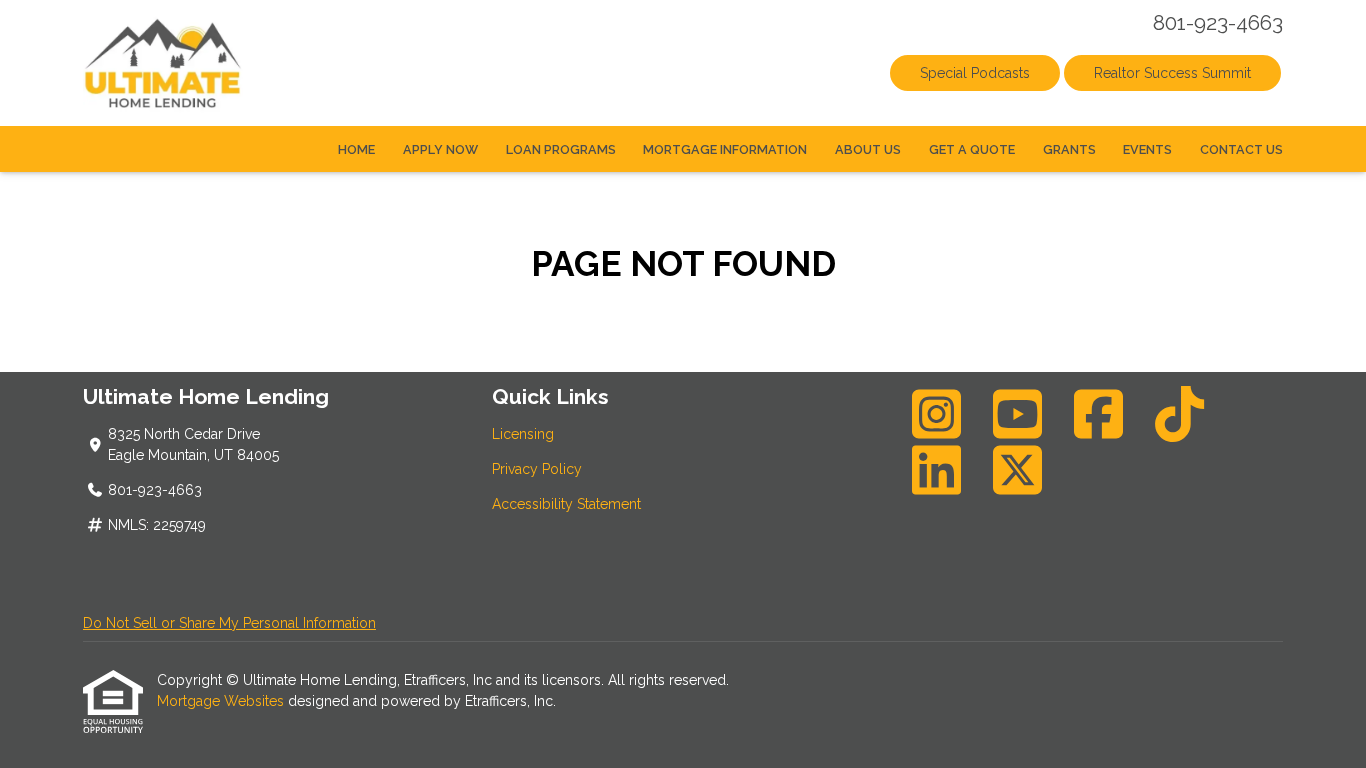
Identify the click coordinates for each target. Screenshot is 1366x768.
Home (356, 149)
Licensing (523, 434)
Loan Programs (561, 149)
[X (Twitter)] (1018, 470)
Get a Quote (972, 149)
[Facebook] (1099, 414)
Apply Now (440, 149)
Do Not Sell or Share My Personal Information (229, 623)
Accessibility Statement (566, 504)
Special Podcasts (975, 73)
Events (1147, 149)
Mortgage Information (725, 149)
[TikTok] (1180, 414)
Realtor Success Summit (1172, 73)
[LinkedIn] (937, 470)
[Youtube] (1018, 414)
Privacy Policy (537, 469)
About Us (868, 149)
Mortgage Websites (222, 701)
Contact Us (1241, 149)
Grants (1069, 149)
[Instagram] (937, 414)
